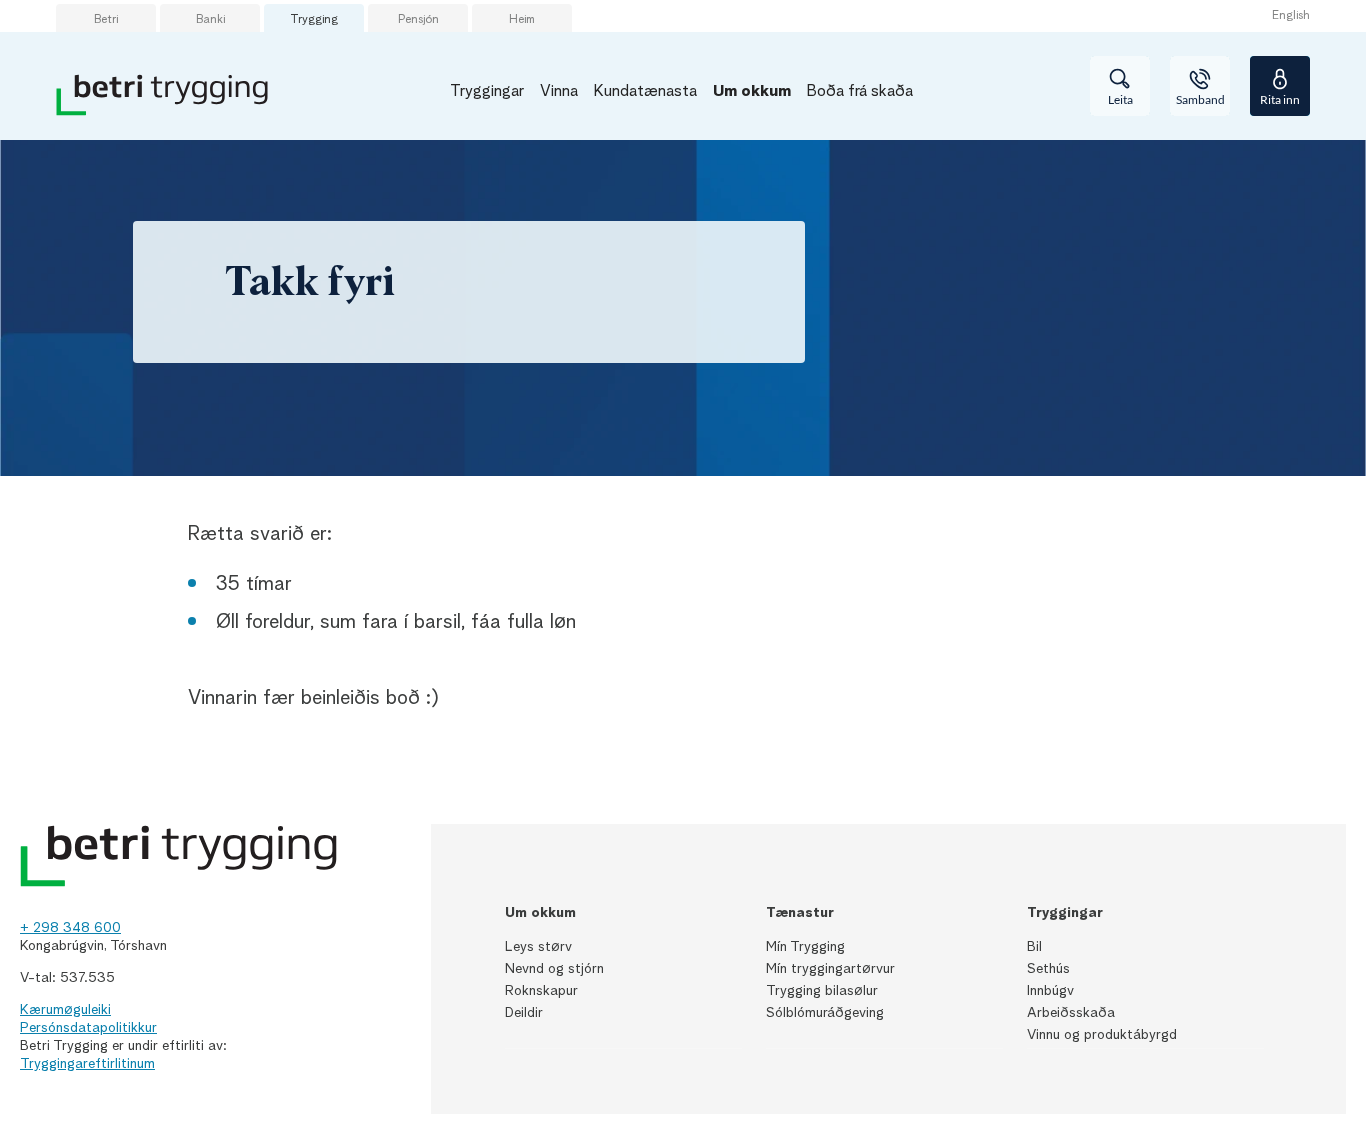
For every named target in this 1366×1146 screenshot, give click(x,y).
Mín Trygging (805, 947)
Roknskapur (541, 991)
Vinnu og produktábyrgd (1102, 1035)
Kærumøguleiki (65, 1010)
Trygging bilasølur (822, 991)
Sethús (1048, 969)
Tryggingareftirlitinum (87, 1064)
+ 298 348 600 (70, 928)
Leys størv (538, 947)
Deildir (524, 1013)
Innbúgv (1050, 991)
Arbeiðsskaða (1071, 1013)
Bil (1034, 947)
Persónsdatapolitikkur (88, 1028)
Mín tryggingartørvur (830, 969)
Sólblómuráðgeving (825, 1013)
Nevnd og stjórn (554, 969)
